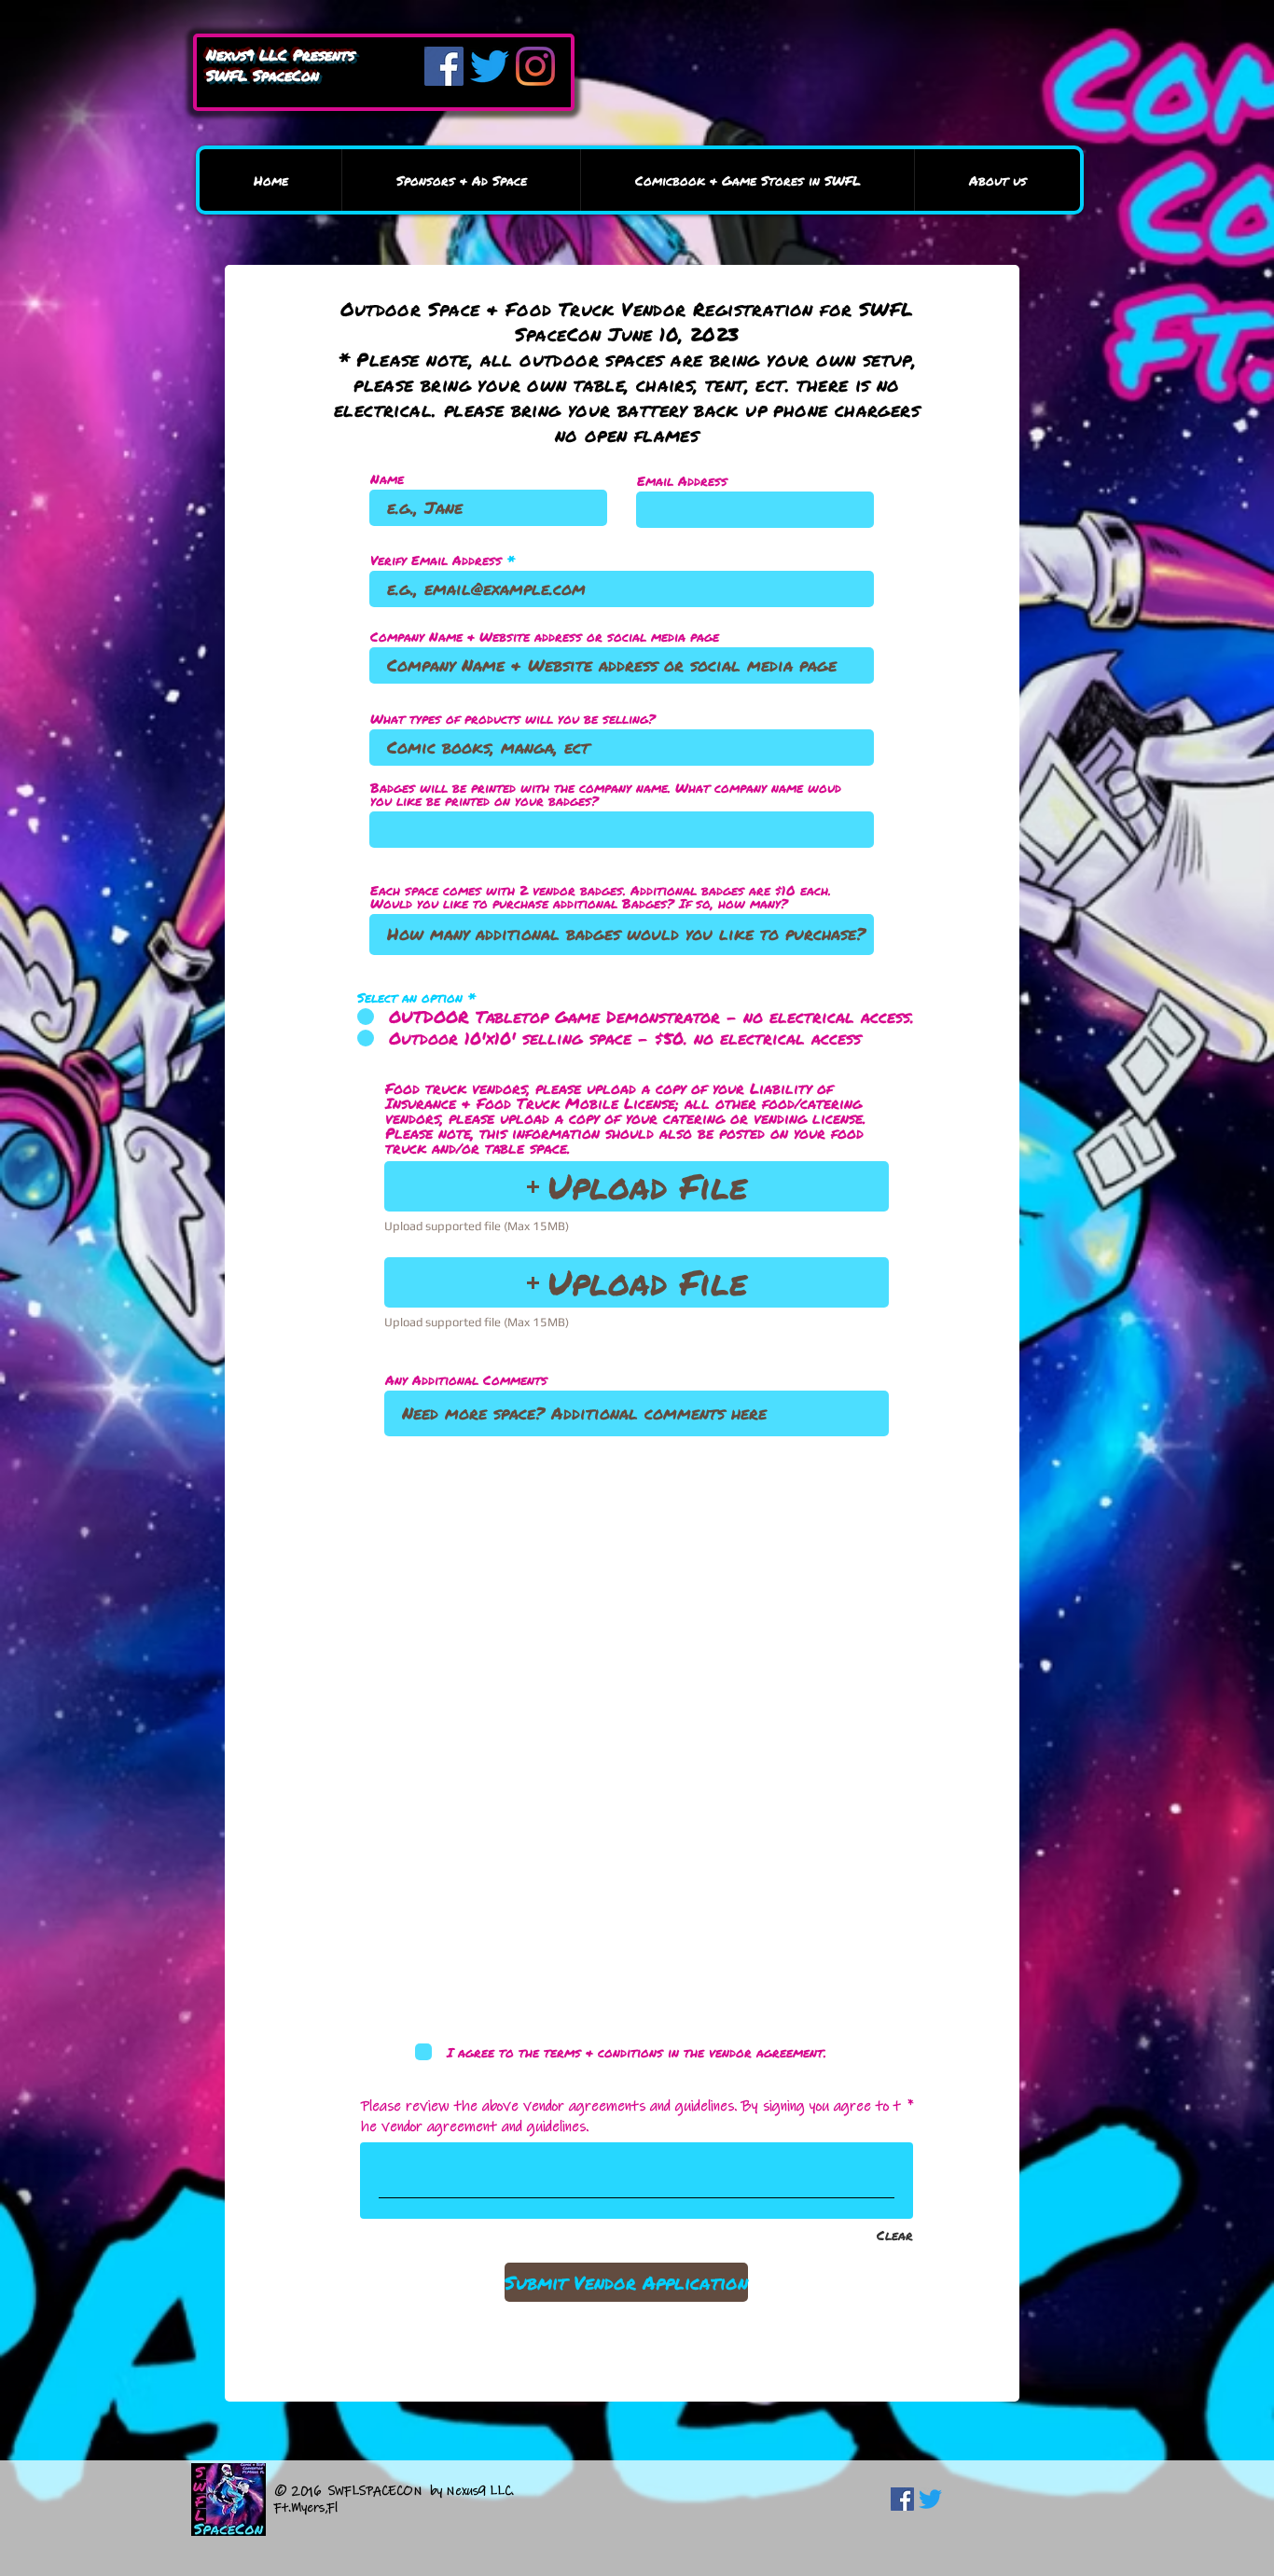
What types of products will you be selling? (513, 718)
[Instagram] (535, 66)
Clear (895, 2235)
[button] (637, 1186)
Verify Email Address (436, 560)
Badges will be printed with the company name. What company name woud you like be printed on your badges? (606, 794)
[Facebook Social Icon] (902, 2499)
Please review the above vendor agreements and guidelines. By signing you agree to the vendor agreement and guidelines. (631, 2116)
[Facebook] (444, 66)
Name (387, 478)
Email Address (682, 480)
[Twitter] (490, 66)
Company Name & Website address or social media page (545, 636)
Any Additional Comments (466, 1379)
